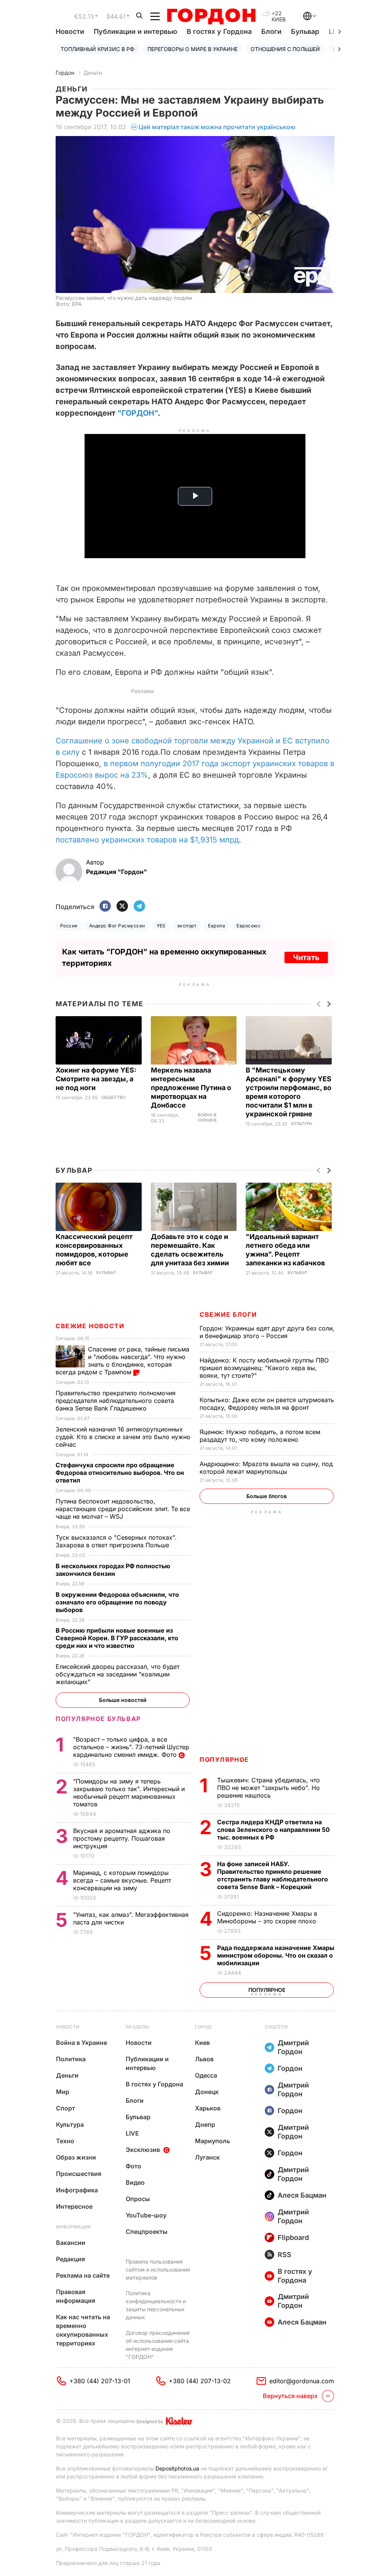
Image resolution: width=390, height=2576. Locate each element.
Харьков (208, 2108)
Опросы (138, 2199)
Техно (65, 2141)
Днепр (205, 2125)
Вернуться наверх (290, 2396)
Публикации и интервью (135, 31)
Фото (133, 2166)
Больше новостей (123, 1700)
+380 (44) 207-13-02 (200, 2381)
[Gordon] (211, 16)
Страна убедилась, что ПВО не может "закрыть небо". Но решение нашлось (269, 1788)
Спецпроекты (147, 2232)
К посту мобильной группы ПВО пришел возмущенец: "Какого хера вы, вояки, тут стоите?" (264, 1368)
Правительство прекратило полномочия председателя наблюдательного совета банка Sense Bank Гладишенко (116, 1401)
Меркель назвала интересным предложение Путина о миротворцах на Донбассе (191, 1088)
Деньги (93, 73)
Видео (135, 2182)
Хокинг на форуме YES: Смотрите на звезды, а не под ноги (96, 1079)
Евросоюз (248, 926)
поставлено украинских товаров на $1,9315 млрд (147, 840)
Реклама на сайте (83, 2275)
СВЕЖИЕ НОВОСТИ (90, 1326)
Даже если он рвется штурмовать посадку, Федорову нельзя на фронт (267, 1404)
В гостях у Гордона (219, 31)
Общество (113, 1097)
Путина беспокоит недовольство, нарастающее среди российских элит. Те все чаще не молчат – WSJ (123, 1509)
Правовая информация (76, 2296)
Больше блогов (267, 1496)
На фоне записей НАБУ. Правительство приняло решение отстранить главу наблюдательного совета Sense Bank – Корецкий (273, 1875)
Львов (204, 2059)
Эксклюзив (143, 2150)
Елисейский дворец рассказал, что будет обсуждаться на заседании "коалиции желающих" (117, 1674)
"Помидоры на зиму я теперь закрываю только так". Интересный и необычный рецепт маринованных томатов (129, 1793)
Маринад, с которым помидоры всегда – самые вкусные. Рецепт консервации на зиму (122, 1880)
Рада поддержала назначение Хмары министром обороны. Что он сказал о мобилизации (276, 1955)
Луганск (207, 2157)
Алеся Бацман (302, 2195)
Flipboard (293, 2237)
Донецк (207, 2092)
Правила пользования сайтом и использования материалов (158, 2269)
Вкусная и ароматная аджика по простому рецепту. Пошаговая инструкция (122, 1838)
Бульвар (305, 31)
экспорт (187, 926)
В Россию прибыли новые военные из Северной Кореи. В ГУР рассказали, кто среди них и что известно (117, 1638)
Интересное (74, 2206)
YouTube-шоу (146, 2215)
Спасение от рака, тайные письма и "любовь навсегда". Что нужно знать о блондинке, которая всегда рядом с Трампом (122, 1361)
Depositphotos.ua (177, 2468)
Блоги (271, 31)
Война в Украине (207, 1118)
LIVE (132, 2133)
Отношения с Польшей (285, 49)
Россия (69, 926)
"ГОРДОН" (137, 413)
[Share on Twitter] (122, 907)
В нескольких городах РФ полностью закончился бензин (113, 1570)
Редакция (70, 2259)
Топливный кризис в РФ (97, 49)
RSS (285, 2255)
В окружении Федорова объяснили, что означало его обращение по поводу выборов (117, 1602)
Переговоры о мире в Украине (193, 49)
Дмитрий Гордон (293, 2047)
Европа (217, 926)
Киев (202, 2043)
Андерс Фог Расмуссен (117, 926)
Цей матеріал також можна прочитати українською (217, 127)
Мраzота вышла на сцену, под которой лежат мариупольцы (266, 1468)
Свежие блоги (228, 1314)
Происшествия (79, 2174)
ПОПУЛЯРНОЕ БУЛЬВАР (98, 1719)
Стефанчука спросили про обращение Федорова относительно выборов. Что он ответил (120, 1473)
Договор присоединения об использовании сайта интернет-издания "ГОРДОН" (158, 2345)
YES (161, 926)
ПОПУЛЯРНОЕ (224, 1759)
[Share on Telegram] (139, 907)
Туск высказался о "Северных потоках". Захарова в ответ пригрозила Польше (116, 1541)
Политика (71, 2059)
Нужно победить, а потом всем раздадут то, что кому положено (260, 1436)
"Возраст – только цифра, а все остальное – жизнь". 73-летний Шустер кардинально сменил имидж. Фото (131, 1747)
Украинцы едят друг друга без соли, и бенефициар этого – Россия (267, 1332)
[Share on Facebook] (105, 907)
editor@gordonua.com (302, 2381)
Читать (306, 957)
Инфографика (77, 2190)
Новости (70, 31)
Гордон (65, 73)
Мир (63, 2092)
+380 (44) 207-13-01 (100, 2381)
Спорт (66, 2108)
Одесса (206, 2075)
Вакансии (71, 2243)
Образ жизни (76, 2157)
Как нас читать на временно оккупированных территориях (83, 2330)
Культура (302, 1124)
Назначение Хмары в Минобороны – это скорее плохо (268, 1917)
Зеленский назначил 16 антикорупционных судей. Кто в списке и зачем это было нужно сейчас (123, 1437)
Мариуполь (213, 2141)
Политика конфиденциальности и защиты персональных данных (156, 2305)
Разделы (137, 2027)
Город (203, 2027)
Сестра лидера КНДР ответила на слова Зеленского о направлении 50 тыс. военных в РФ (273, 1830)
